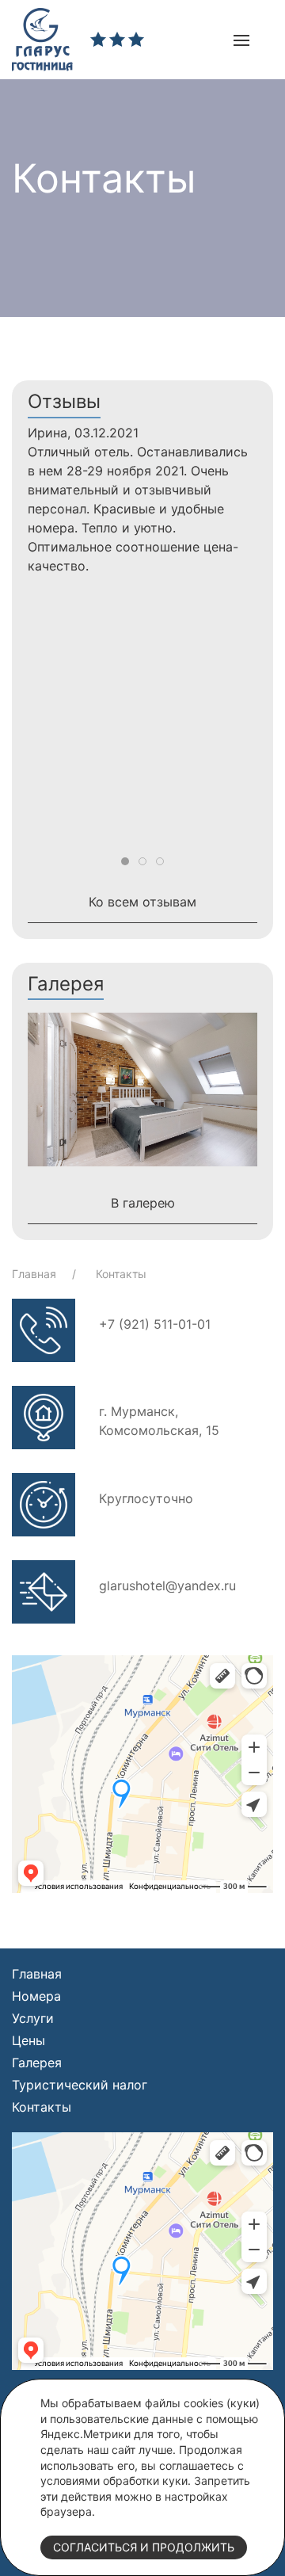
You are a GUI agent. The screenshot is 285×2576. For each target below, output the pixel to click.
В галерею (143, 1203)
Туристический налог (80, 2085)
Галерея (37, 2063)
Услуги (33, 2018)
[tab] (125, 861)
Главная (36, 1274)
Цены (28, 2040)
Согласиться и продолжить (144, 2547)
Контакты (121, 1274)
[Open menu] (241, 40)
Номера (36, 1996)
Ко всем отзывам (142, 902)
